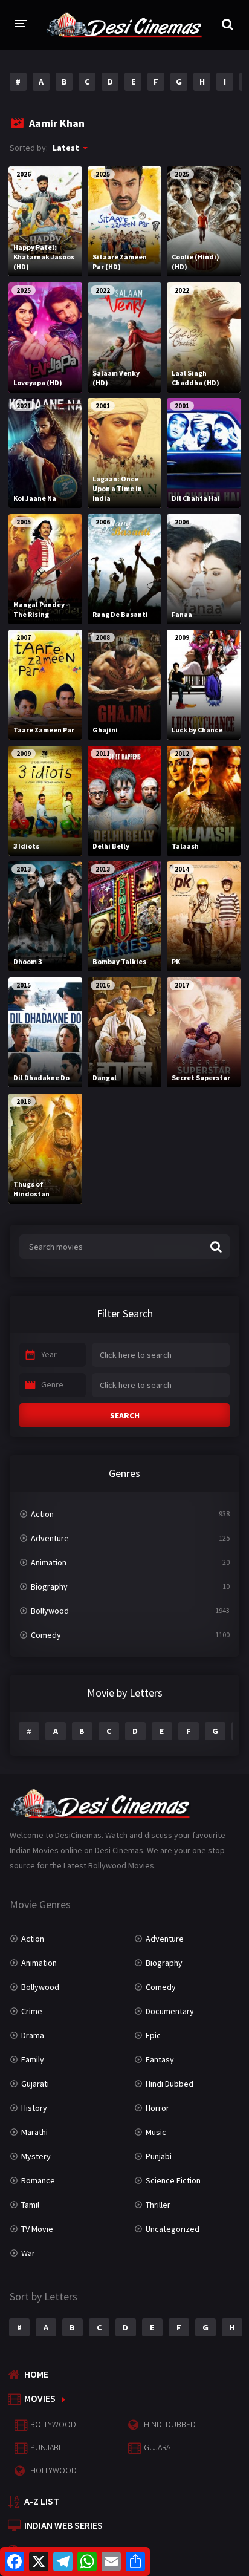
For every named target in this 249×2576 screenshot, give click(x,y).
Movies (40, 2398)
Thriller (158, 2205)
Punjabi (159, 2156)
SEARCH (125, 1415)
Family (33, 2059)
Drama (33, 2035)
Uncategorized (173, 2229)
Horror (157, 2108)
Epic (153, 2035)
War (28, 2253)
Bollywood (50, 1611)
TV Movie (37, 2229)
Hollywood (53, 2470)
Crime (32, 2011)
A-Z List (42, 2501)
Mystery (36, 2156)
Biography (49, 1586)
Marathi (34, 2132)
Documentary (170, 2011)
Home (36, 2374)
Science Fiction (173, 2180)
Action (42, 1514)
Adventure (50, 1538)
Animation (49, 1562)
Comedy (46, 1635)
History (34, 2108)
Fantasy (160, 2059)
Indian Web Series (63, 2525)
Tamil (30, 2205)
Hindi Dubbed (170, 2084)
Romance (38, 2180)
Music (156, 2132)
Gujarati (35, 2084)
